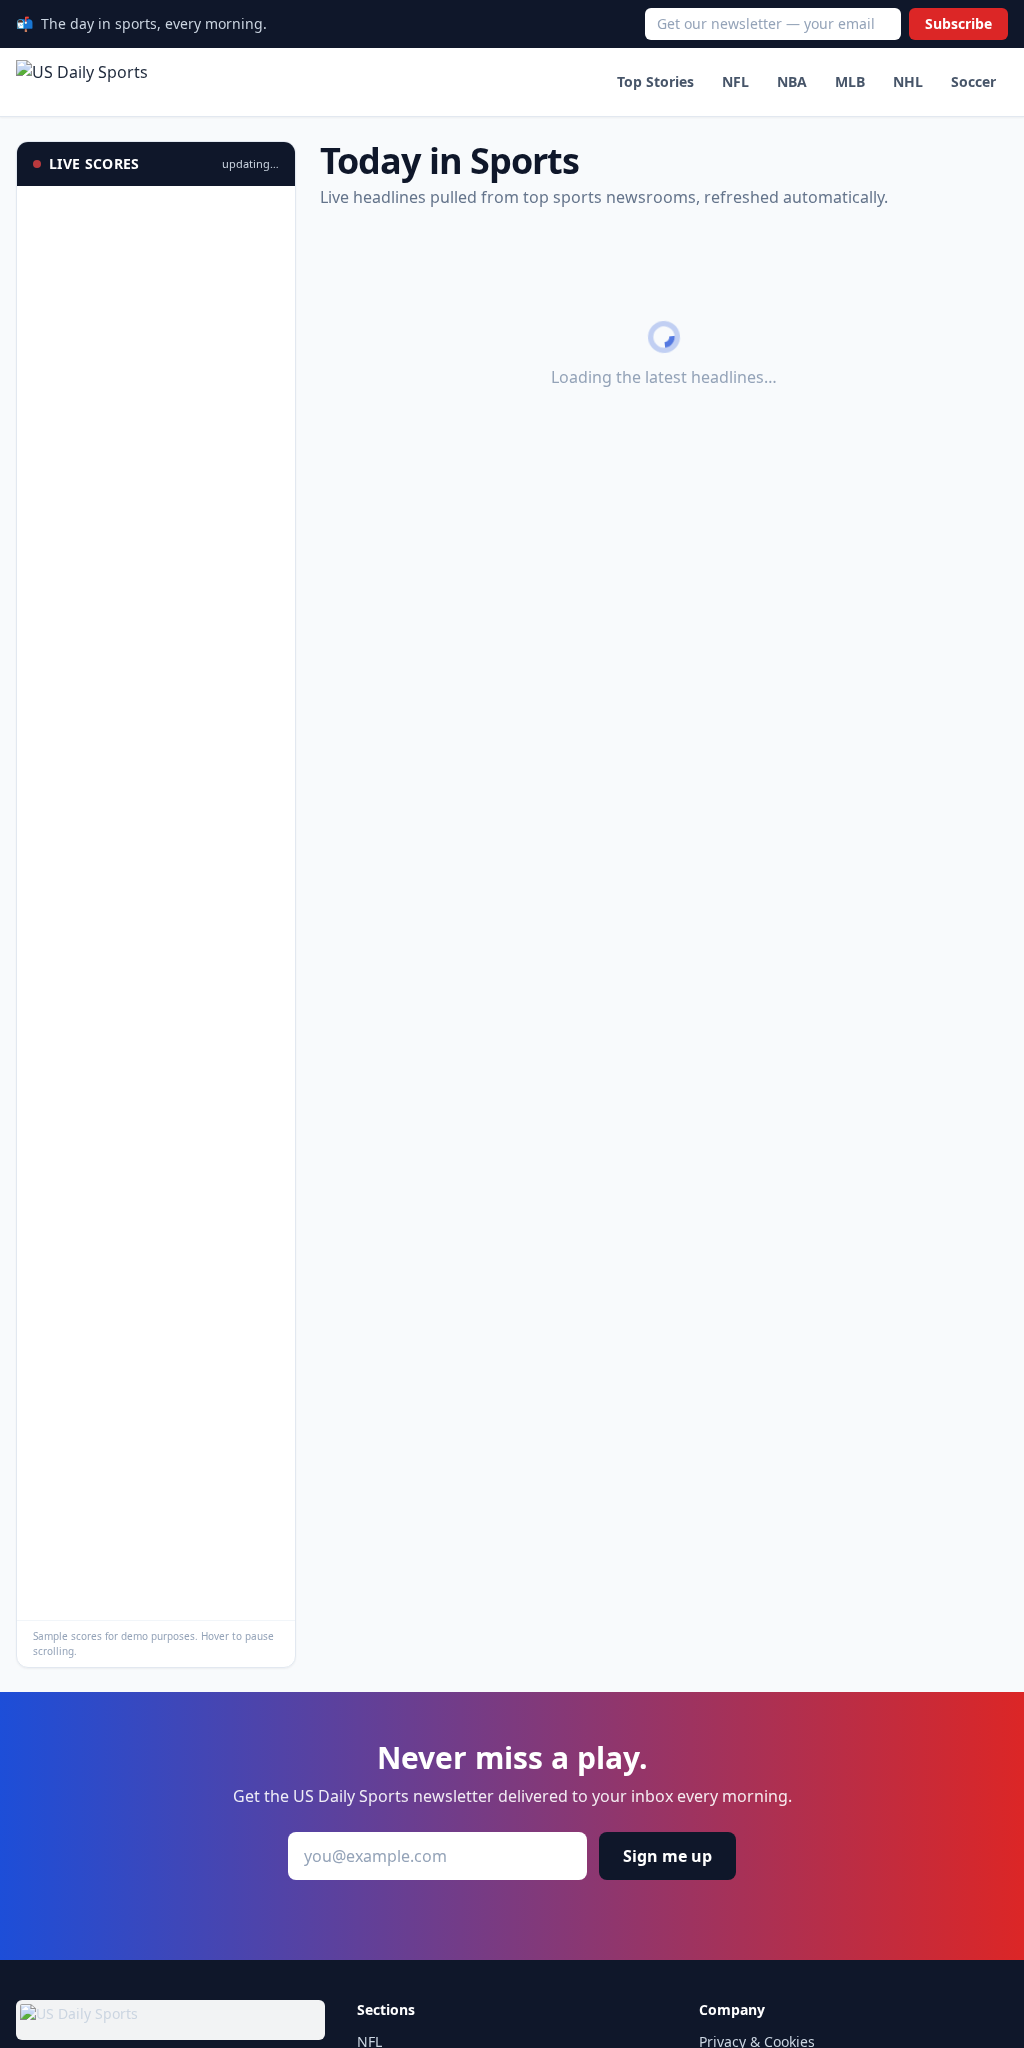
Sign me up (667, 1856)
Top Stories (655, 81)
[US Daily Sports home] (82, 82)
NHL (908, 81)
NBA (792, 81)
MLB (850, 81)
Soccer (973, 81)
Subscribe (958, 23)
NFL (735, 81)
